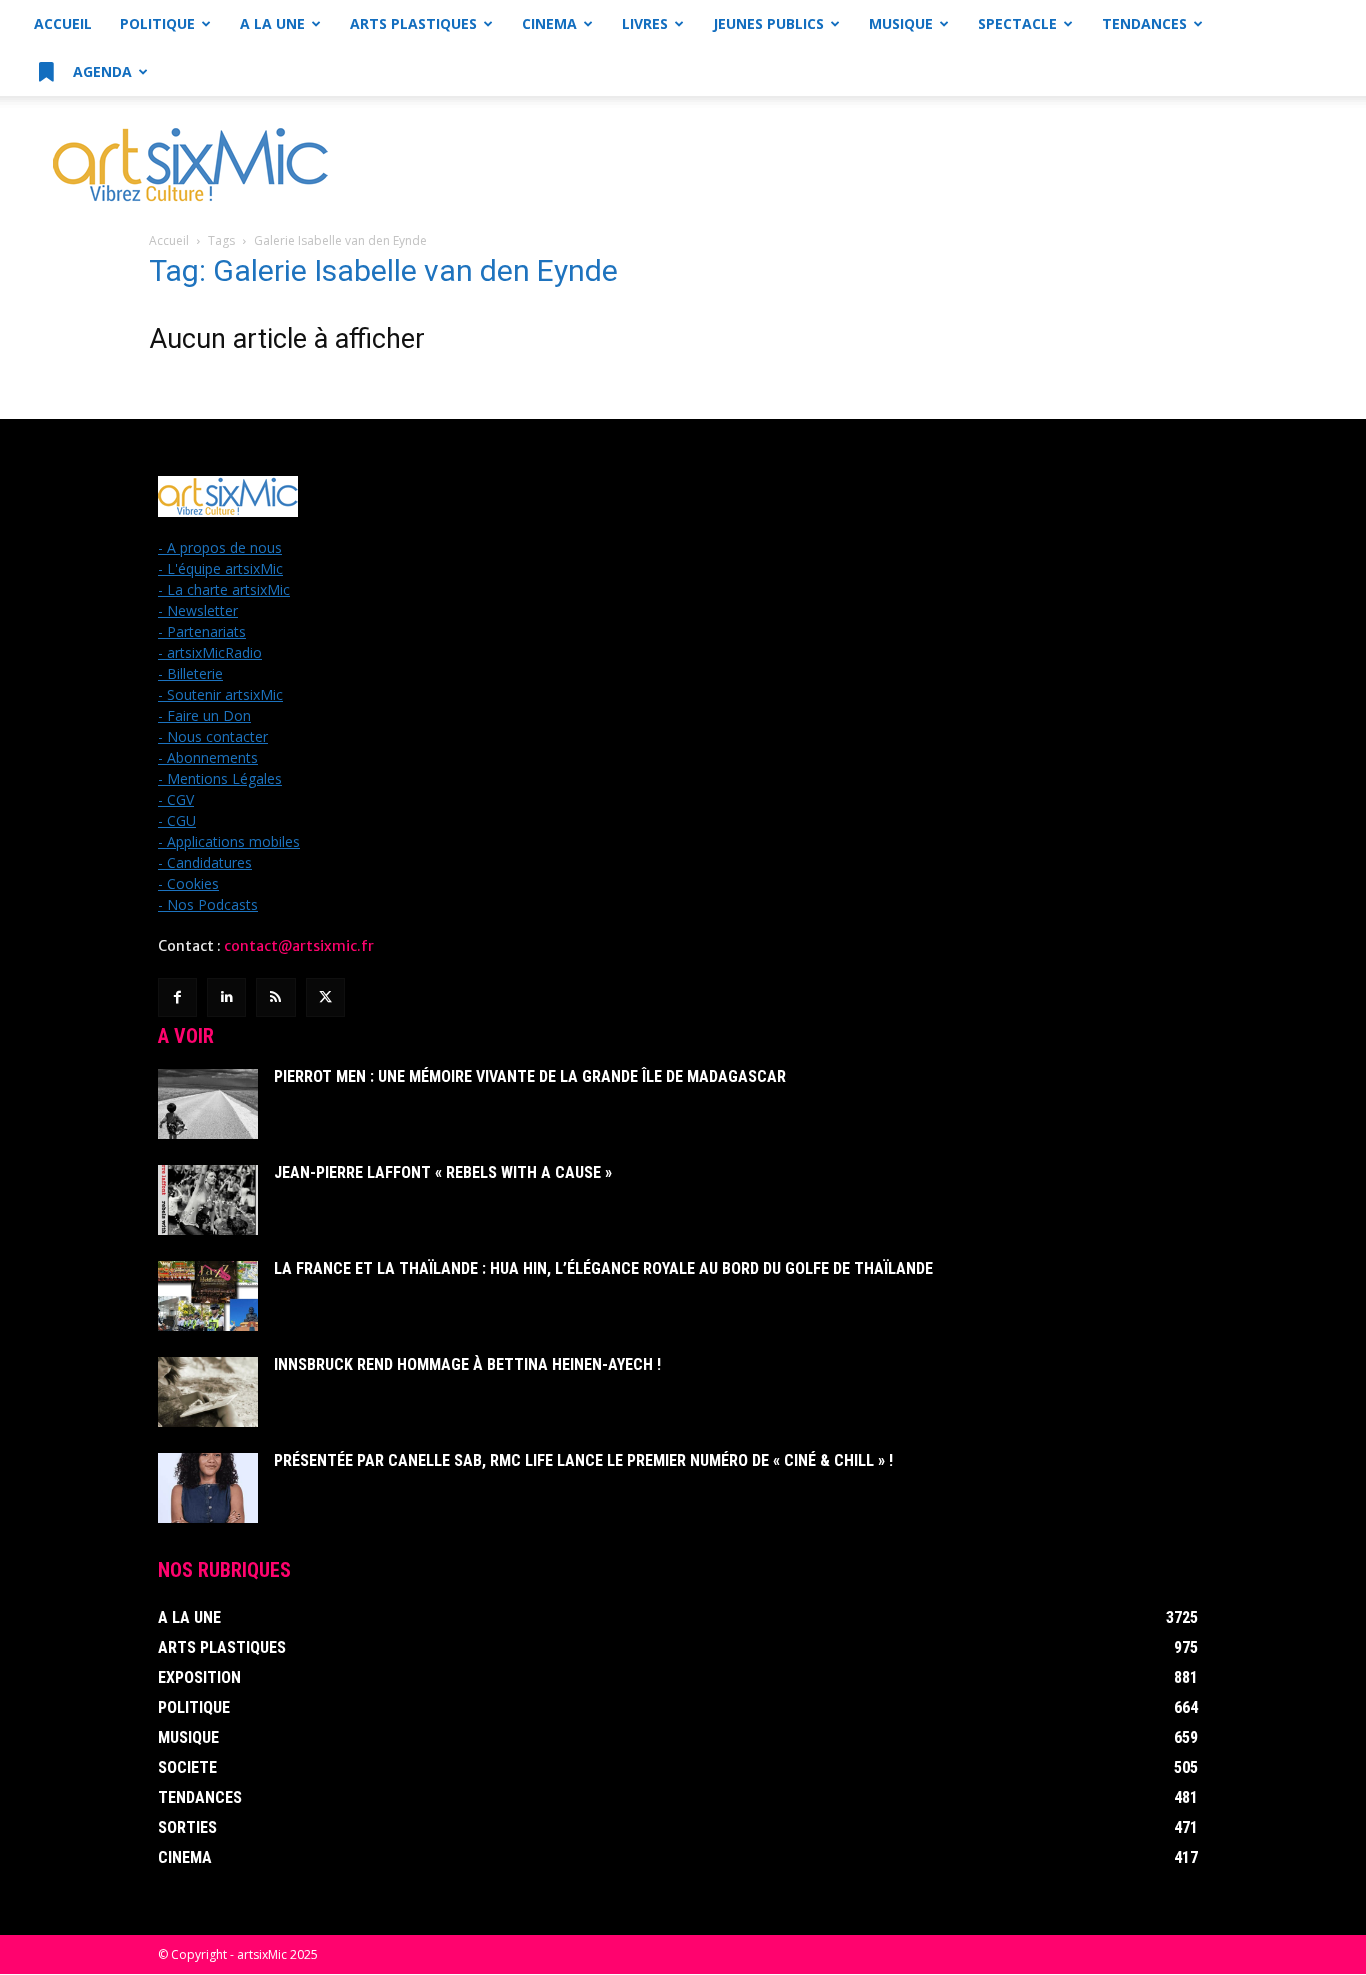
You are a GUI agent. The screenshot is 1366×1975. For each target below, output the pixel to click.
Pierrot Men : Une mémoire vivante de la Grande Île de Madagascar (530, 1076)
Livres (645, 23)
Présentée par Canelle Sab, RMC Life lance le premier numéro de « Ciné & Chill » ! (583, 1460)
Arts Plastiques (413, 23)
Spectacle (1017, 23)
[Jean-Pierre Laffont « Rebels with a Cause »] (208, 1200)
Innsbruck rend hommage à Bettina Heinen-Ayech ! (467, 1364)
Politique (157, 23)
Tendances (1144, 23)
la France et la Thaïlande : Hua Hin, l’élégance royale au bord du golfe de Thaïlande (603, 1268)
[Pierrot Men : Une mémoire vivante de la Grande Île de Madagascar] (208, 1104)
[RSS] (275, 997)
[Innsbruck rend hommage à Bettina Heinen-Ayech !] (208, 1392)
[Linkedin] (226, 997)
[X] (325, 997)
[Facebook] (177, 997)
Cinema (549, 23)
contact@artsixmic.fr (299, 946)
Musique (901, 23)
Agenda (100, 71)
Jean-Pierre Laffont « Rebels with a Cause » (443, 1172)
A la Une (272, 23)
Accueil (63, 23)
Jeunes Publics (768, 23)
